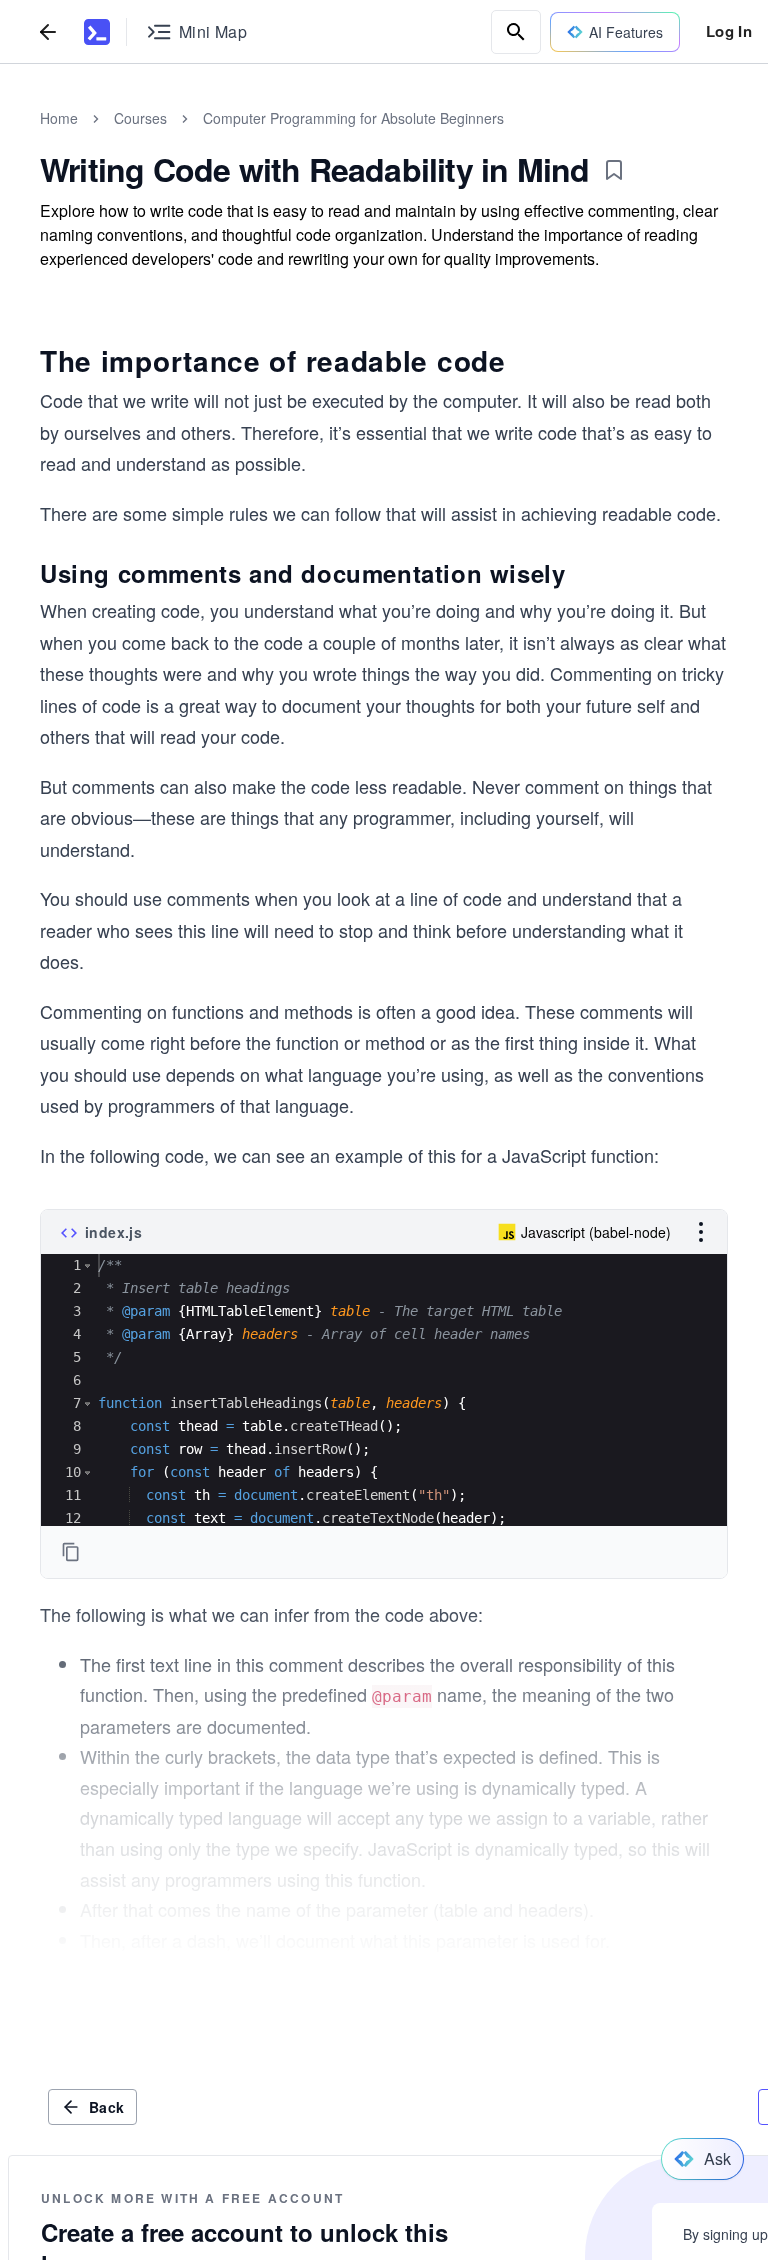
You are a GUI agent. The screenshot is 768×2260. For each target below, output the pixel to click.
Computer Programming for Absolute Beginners (353, 118)
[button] (87, 1265)
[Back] (48, 31)
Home (59, 118)
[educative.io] (97, 32)
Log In (729, 31)
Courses (140, 118)
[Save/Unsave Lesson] (614, 170)
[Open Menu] (701, 1232)
